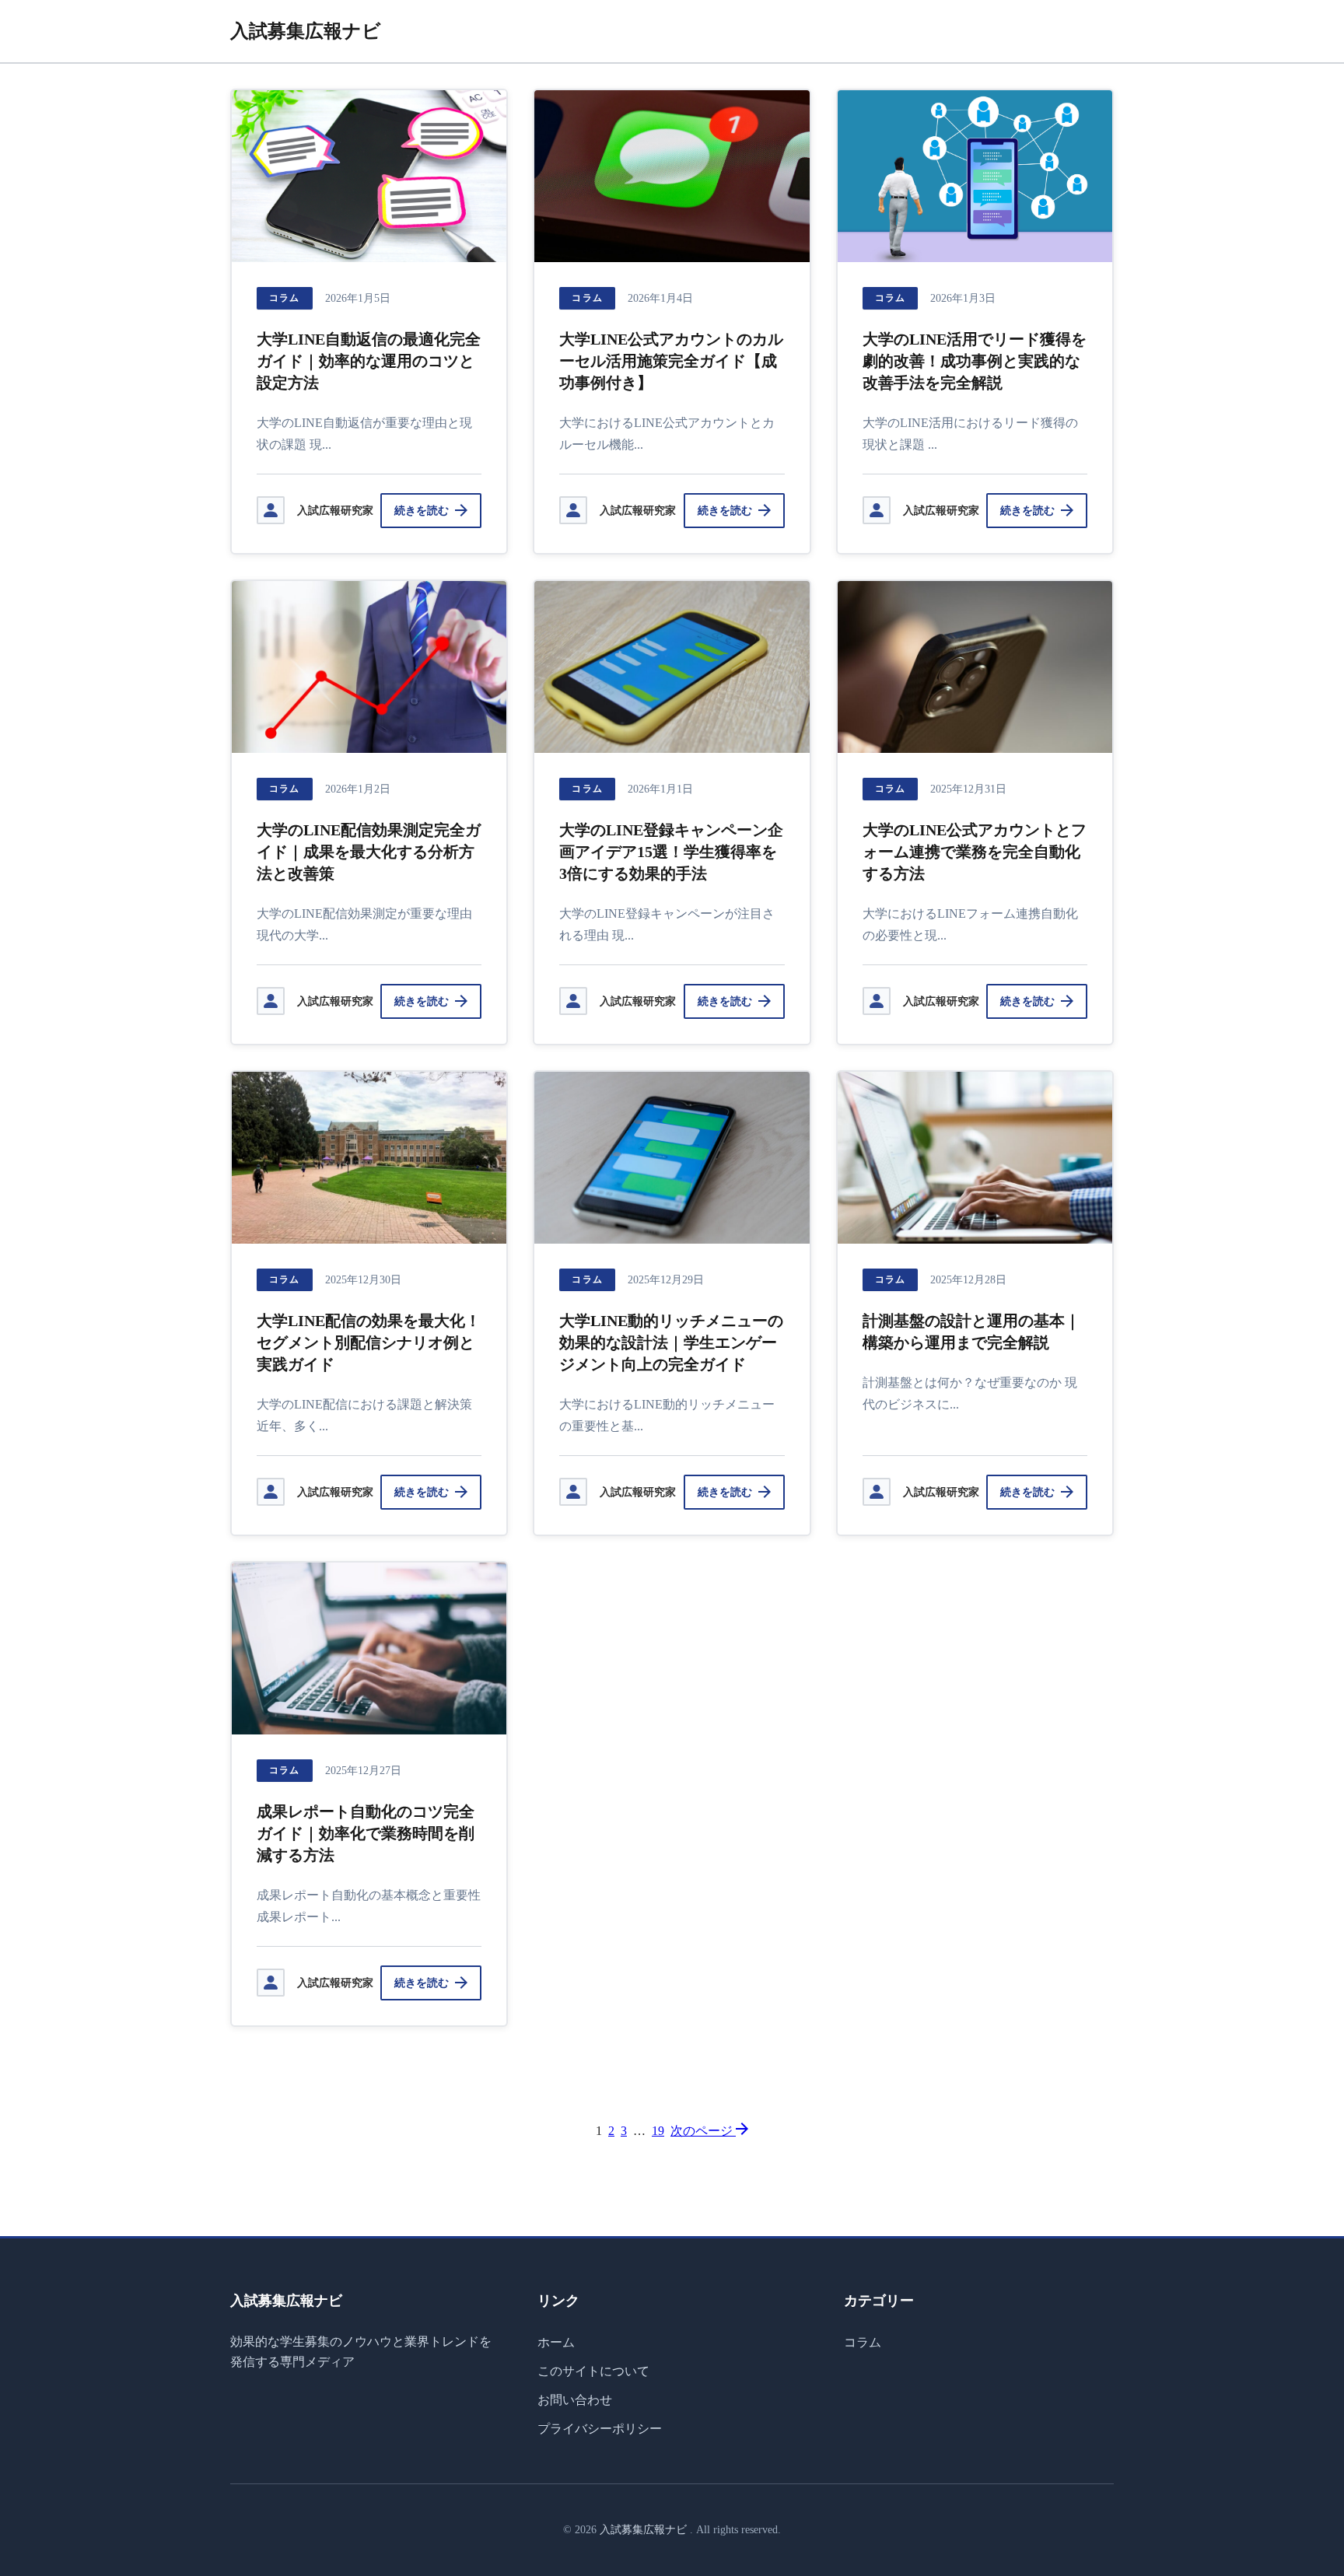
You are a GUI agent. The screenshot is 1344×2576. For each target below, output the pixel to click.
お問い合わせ (575, 2400)
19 (658, 2131)
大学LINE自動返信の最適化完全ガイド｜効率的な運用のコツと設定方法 (369, 361)
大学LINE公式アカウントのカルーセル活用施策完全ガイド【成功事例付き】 (671, 361)
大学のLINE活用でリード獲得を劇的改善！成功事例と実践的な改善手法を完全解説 (975, 361)
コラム (285, 298)
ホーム (556, 2342)
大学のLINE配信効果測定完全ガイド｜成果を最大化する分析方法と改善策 (369, 852)
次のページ (703, 2131)
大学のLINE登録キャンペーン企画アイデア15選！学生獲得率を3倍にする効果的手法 (671, 852)
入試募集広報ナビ (306, 31)
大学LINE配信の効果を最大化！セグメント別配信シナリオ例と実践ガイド (369, 1342)
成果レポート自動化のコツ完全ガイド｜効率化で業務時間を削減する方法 (366, 1833)
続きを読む (422, 511)
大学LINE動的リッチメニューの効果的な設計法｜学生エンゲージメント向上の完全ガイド (671, 1342)
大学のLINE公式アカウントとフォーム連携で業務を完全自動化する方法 (975, 852)
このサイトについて (593, 2371)
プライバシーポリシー (600, 2429)
